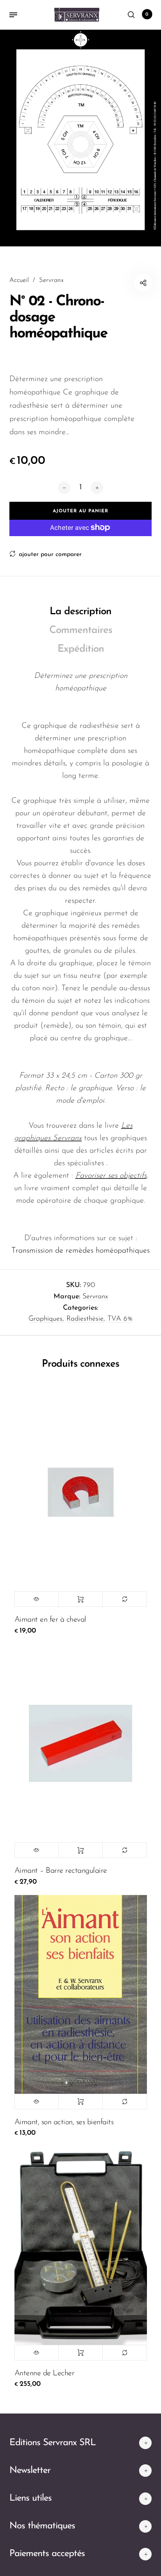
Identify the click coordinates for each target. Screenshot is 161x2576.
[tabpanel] (80, 138)
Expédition (81, 649)
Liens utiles (30, 2498)
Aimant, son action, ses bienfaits (64, 2122)
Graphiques (46, 1319)
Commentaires (81, 630)
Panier (147, 14)
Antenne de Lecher (45, 2373)
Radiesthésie (85, 1319)
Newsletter (30, 2471)
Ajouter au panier (80, 1599)
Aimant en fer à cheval (50, 1620)
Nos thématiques (42, 2526)
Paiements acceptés (47, 2554)
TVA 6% (120, 1319)
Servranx (95, 1297)
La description (80, 612)
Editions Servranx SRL (53, 2443)
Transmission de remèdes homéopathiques (80, 1251)
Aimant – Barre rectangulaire (61, 1871)
